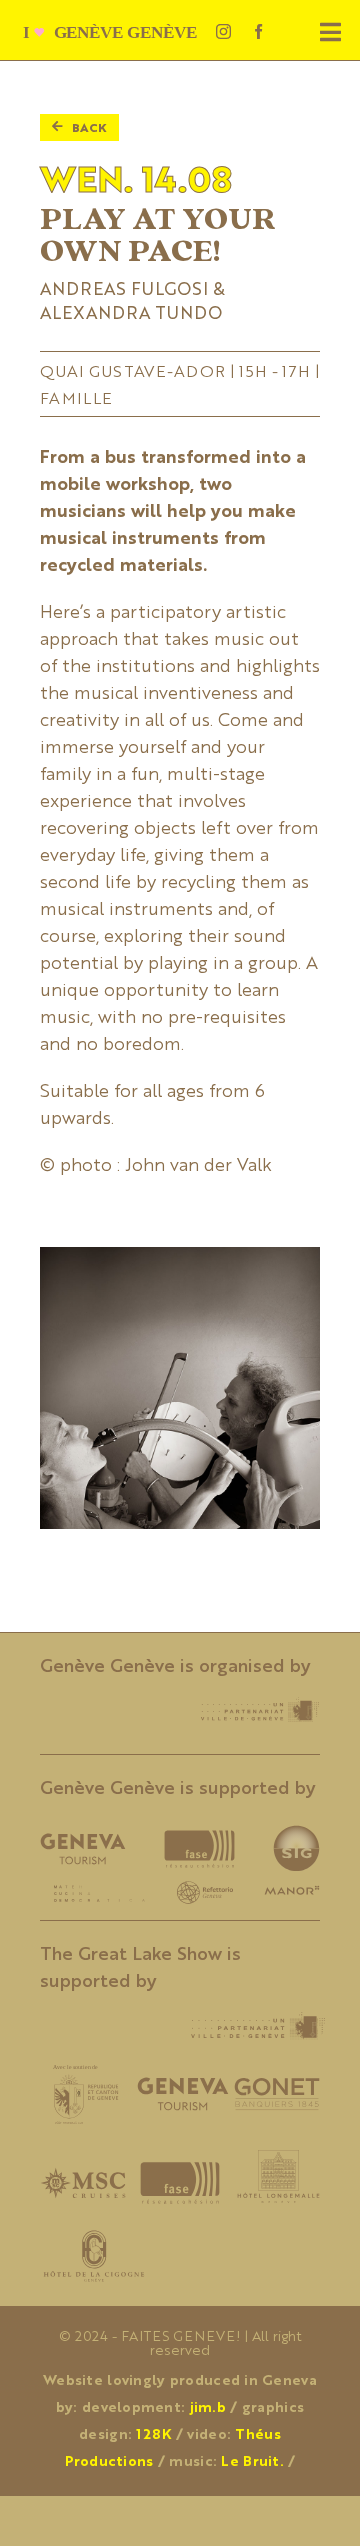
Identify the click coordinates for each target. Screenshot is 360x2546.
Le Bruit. (252, 2460)
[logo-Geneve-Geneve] (116, 30)
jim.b (208, 2406)
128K (153, 2433)
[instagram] (223, 31)
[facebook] (258, 31)
